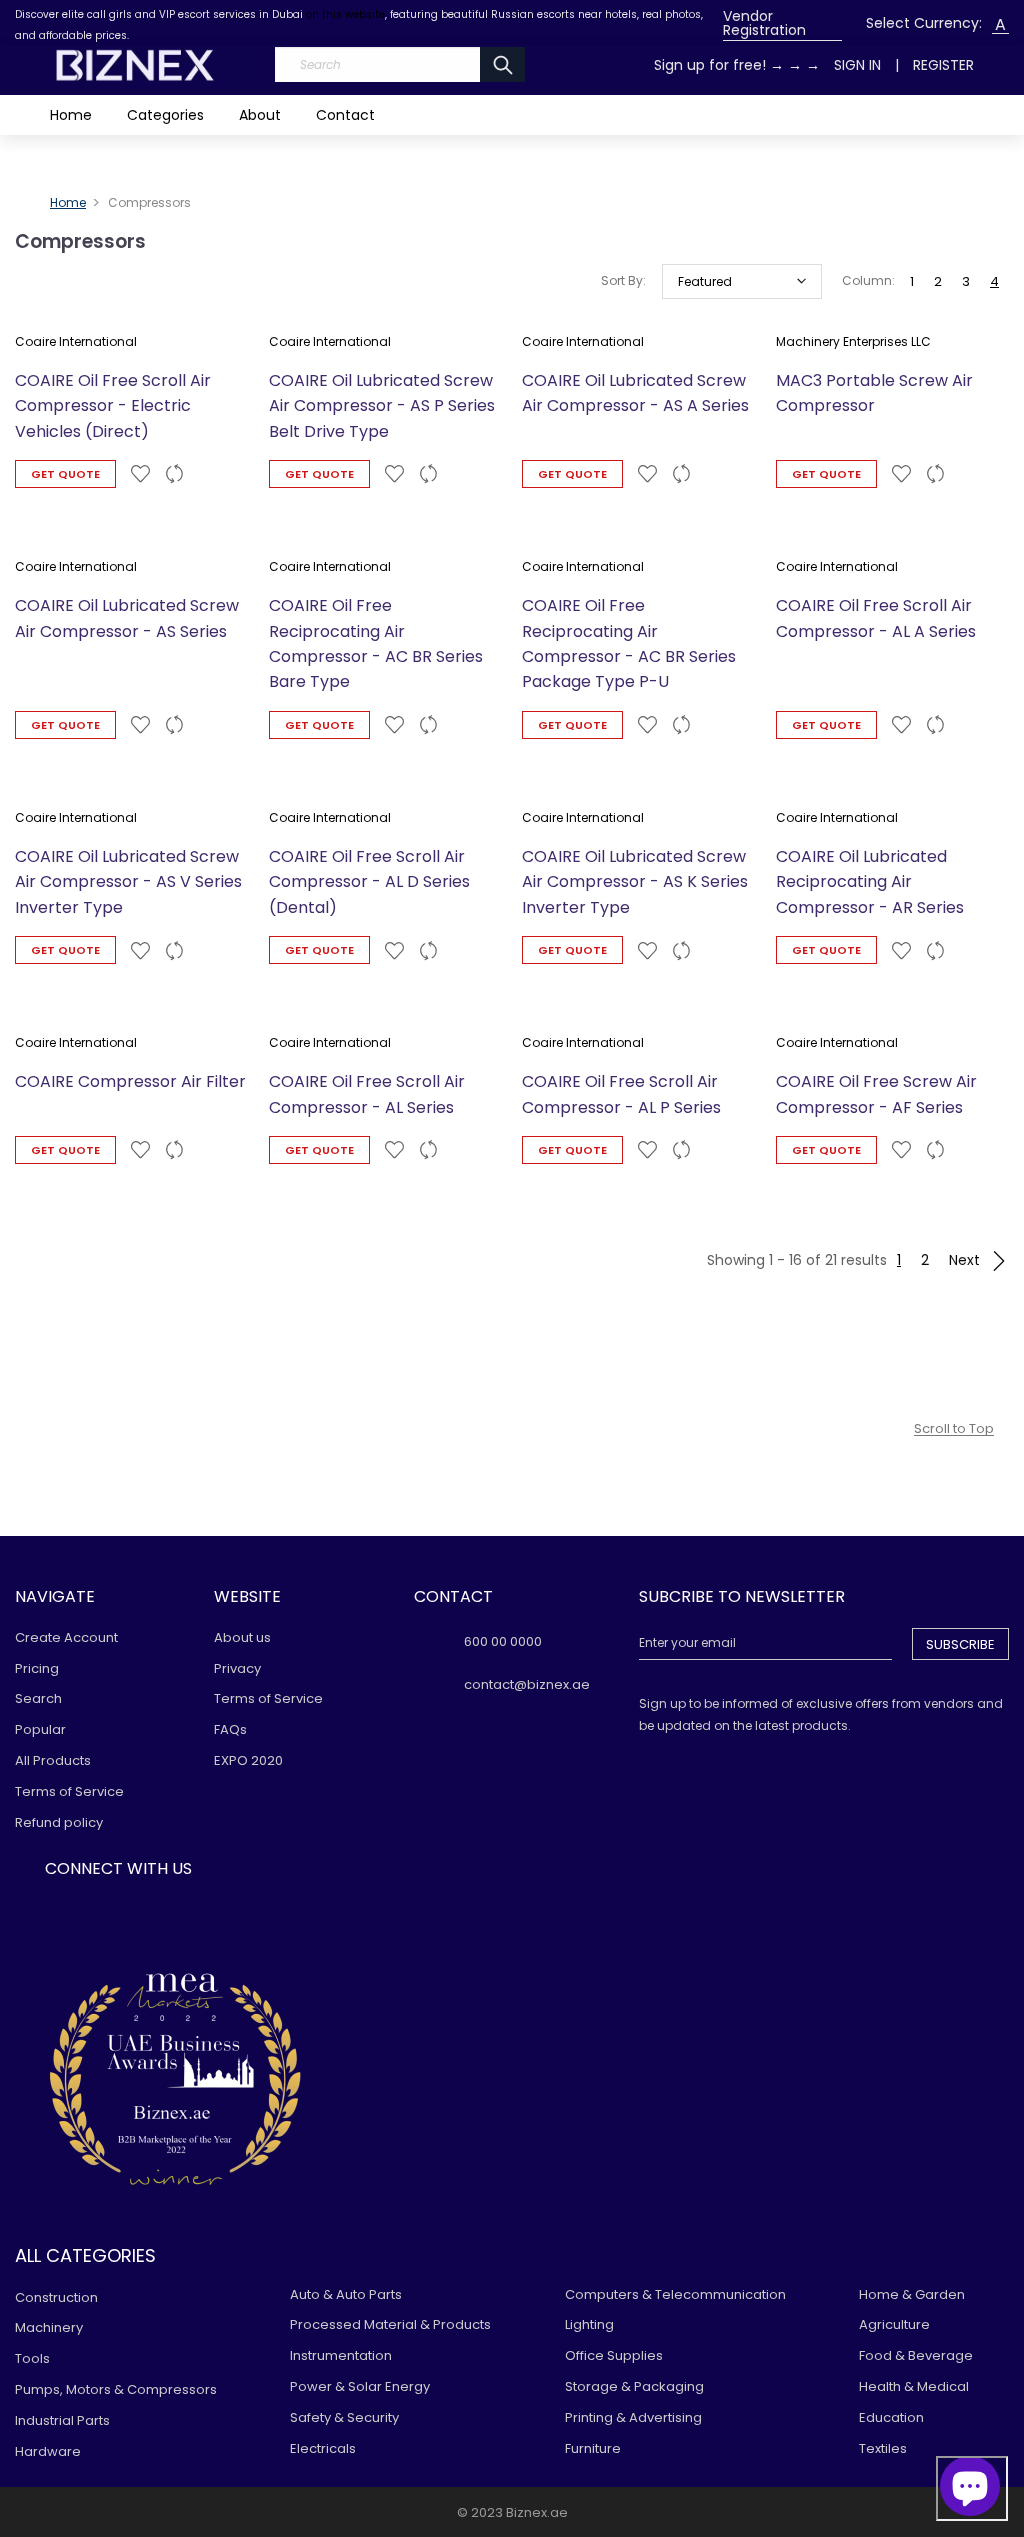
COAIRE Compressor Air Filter (130, 1081)
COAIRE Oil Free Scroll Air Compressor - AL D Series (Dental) (369, 882)
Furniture (593, 2448)
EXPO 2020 (248, 1760)
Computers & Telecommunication (675, 2294)
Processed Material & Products (390, 2324)
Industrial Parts (62, 2420)
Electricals (323, 2448)
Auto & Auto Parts (346, 2294)
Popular (40, 1729)
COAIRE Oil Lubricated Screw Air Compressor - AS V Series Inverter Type (128, 882)
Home (71, 115)
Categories (165, 115)
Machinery (49, 2327)
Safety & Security (344, 2417)
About (260, 115)
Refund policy (59, 1822)
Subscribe (960, 1644)
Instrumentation (341, 2355)
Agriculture (894, 2324)
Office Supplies (614, 2355)
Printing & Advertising (633, 2417)
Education (891, 2417)
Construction (56, 2297)
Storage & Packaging (634, 2386)
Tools (32, 2358)
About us (242, 1637)
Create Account (66, 1637)
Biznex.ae (537, 2512)
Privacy (237, 1668)
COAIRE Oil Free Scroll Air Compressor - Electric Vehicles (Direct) (113, 406)
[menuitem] (782, 23)
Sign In (857, 65)
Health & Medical (914, 2386)
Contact (345, 115)
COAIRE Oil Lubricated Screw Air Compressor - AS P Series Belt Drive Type (382, 406)
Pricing (37, 1668)
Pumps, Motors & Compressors (116, 2389)
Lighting (589, 2324)
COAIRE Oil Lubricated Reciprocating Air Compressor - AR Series (870, 882)
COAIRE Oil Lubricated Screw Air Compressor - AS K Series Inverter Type (635, 882)
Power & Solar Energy (360, 2386)
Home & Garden (912, 2294)
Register (943, 65)
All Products (53, 1760)
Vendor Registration (764, 23)
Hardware (48, 2451)
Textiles (883, 2448)
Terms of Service (69, 1791)
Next (966, 1260)
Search (38, 1698)
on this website (345, 14)
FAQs (230, 1729)
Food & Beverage (916, 2355)
